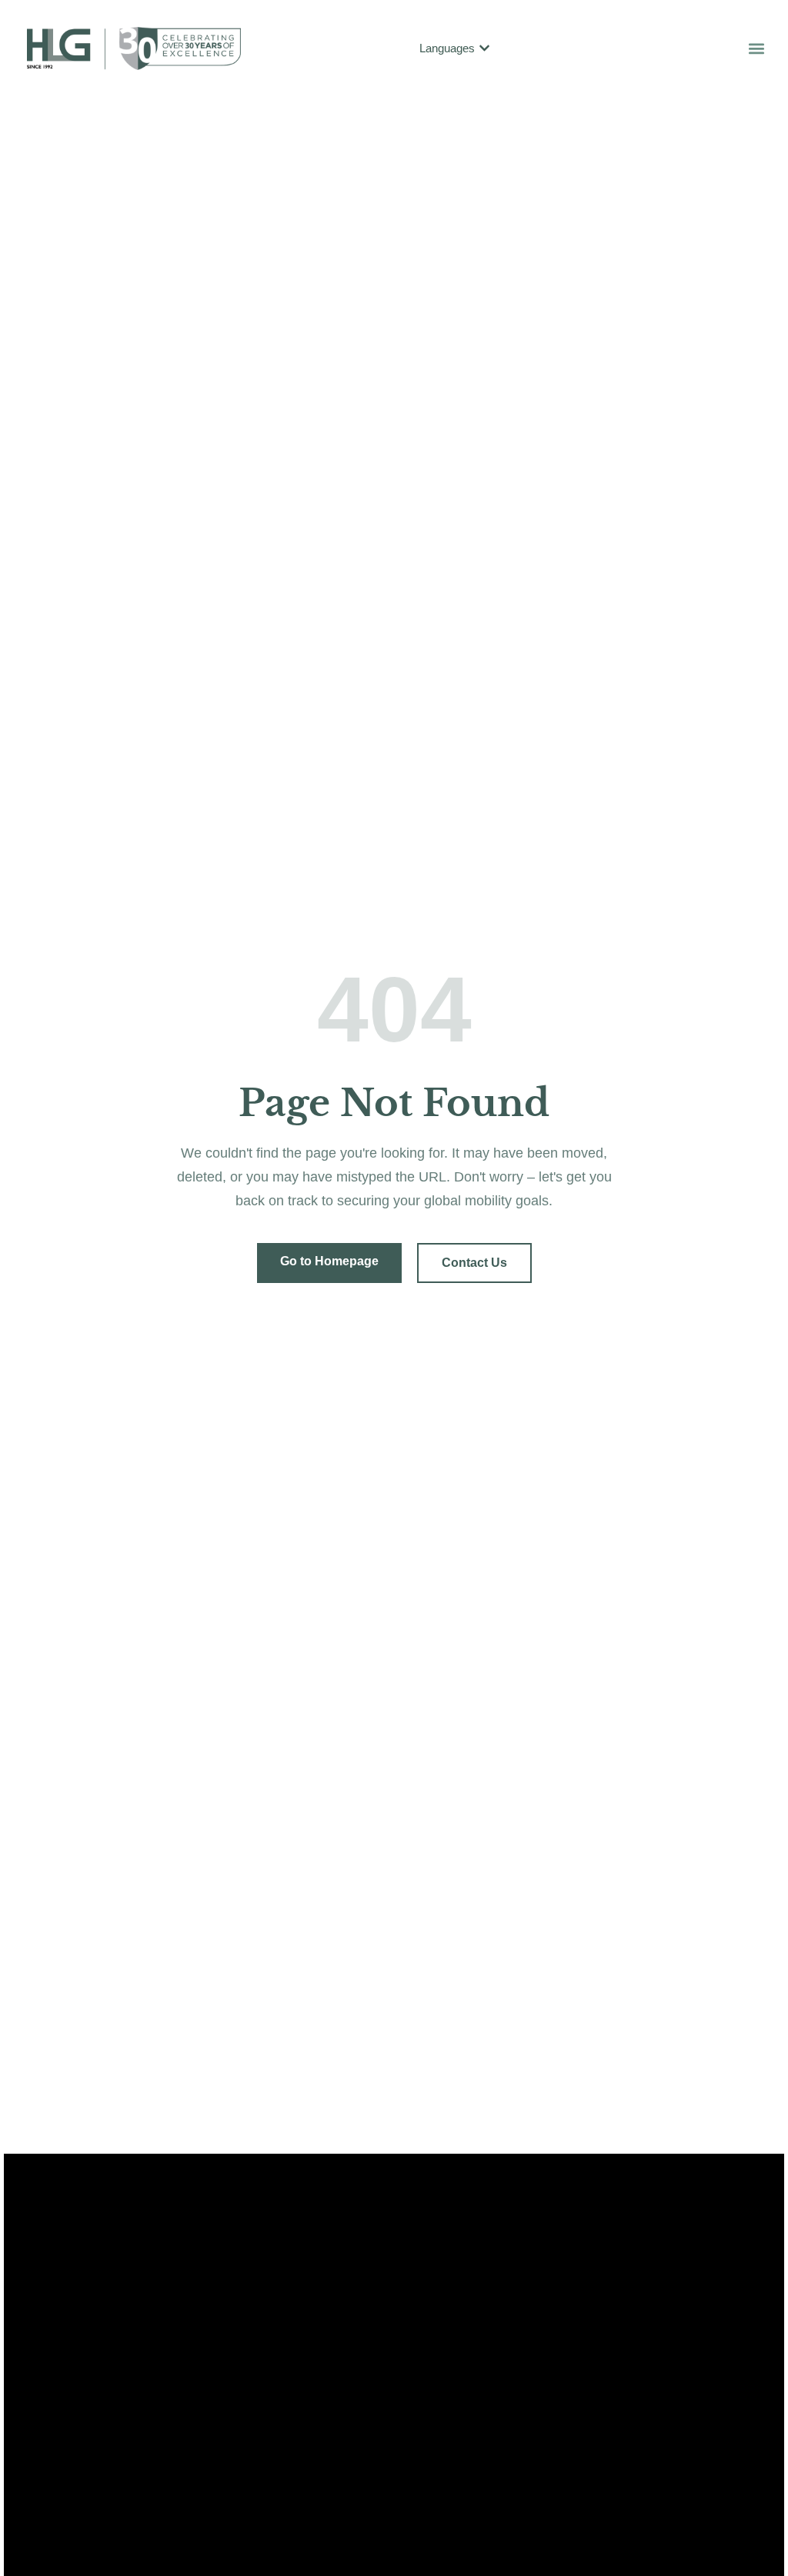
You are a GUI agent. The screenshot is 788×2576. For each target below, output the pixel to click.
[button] (756, 48)
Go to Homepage (329, 1261)
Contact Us (474, 1263)
